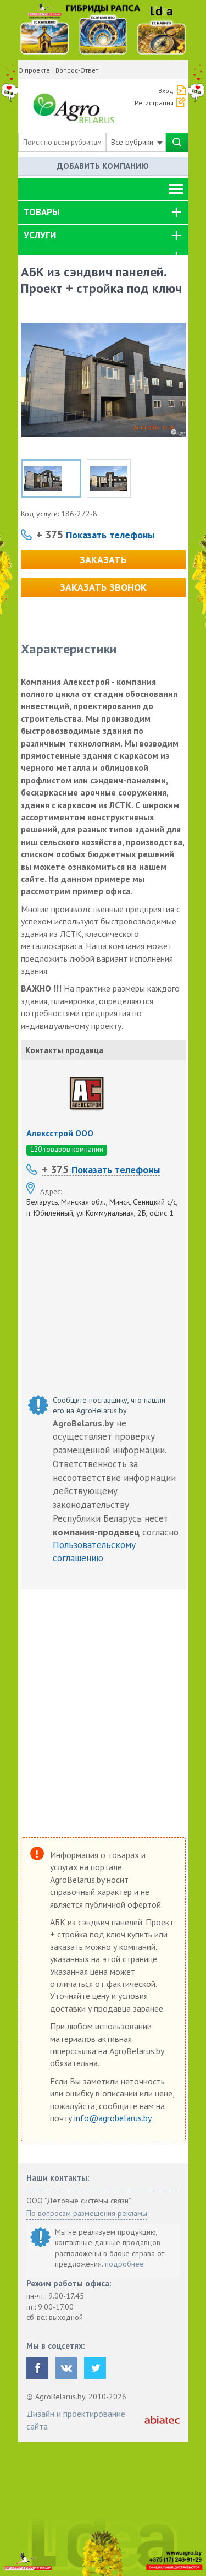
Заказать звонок (103, 587)
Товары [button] (41, 212)
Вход (166, 91)
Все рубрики (133, 142)
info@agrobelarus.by (114, 2118)
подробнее (124, 2264)
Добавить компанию (103, 166)
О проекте (34, 70)
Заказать (103, 560)
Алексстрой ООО (60, 1133)
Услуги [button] (40, 235)
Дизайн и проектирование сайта (76, 2420)
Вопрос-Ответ (77, 70)
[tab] (103, 213)
